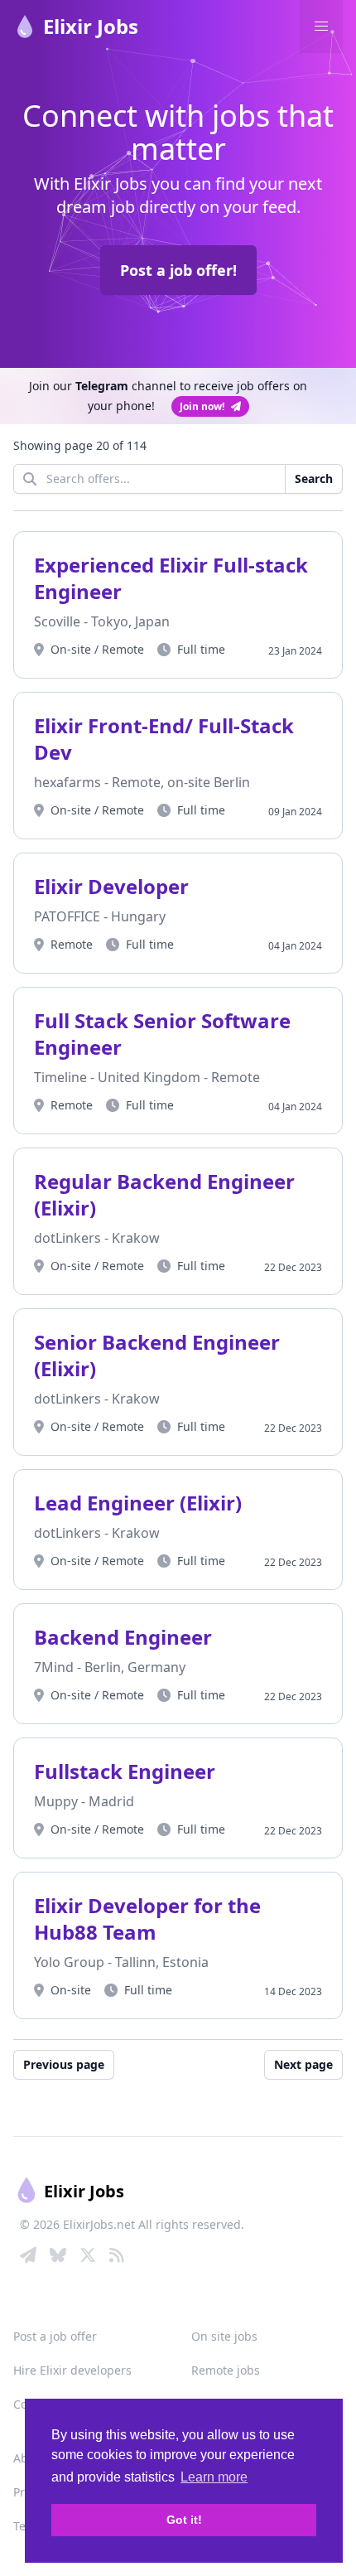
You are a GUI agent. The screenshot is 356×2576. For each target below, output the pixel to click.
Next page (303, 2064)
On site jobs (224, 2336)
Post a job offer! (178, 270)
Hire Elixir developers (72, 2370)
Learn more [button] (214, 2477)
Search (314, 478)
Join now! (202, 406)
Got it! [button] (184, 2520)
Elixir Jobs (91, 26)
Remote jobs (226, 2370)
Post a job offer (55, 2336)
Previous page (64, 2064)
